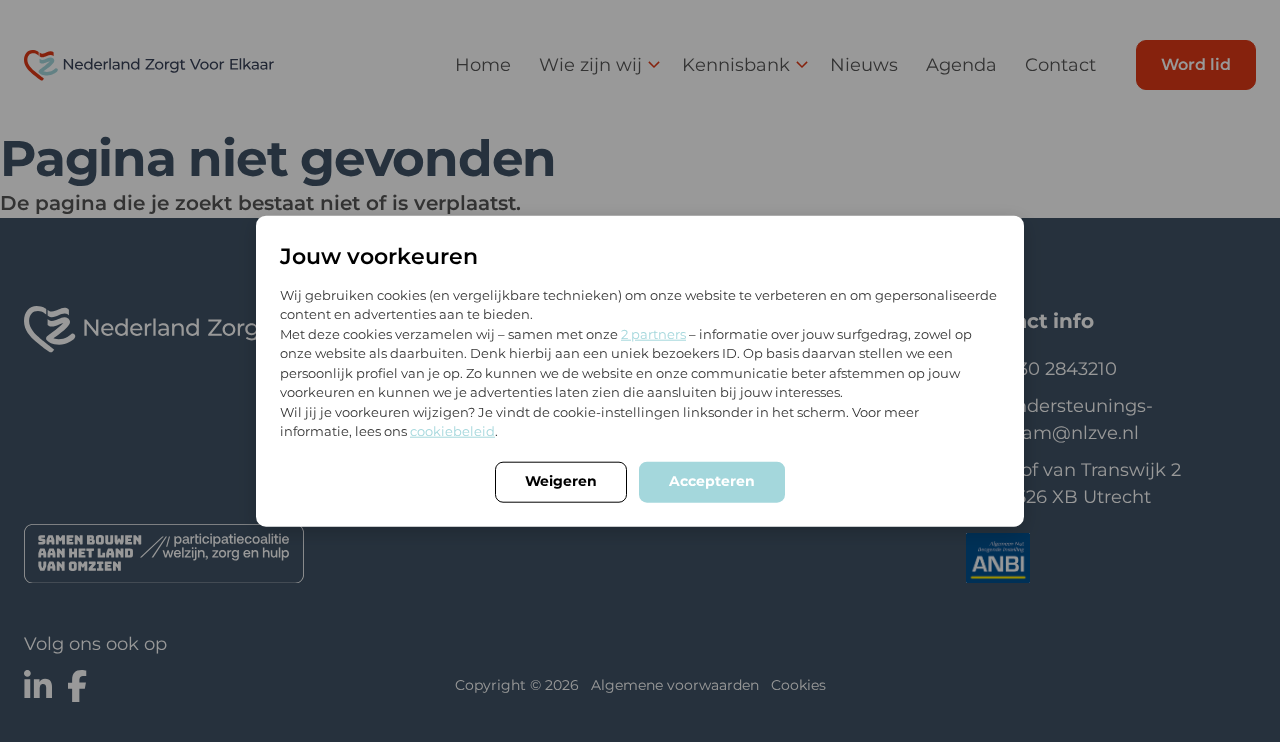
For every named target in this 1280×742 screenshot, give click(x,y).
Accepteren (712, 480)
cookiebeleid (452, 431)
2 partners (653, 333)
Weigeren (561, 480)
